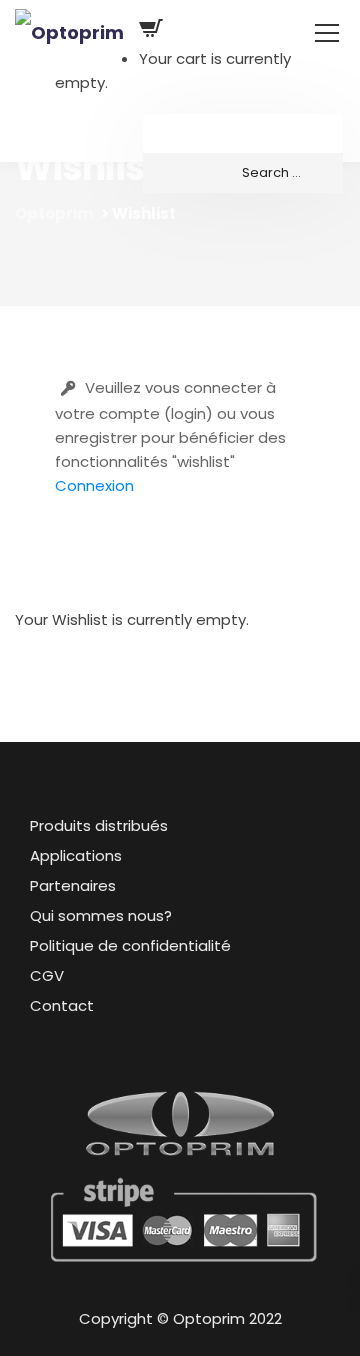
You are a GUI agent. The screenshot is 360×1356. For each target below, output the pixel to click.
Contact (62, 1005)
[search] (243, 173)
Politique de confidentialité (130, 945)
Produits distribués (99, 825)
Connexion (94, 485)
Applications (76, 855)
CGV (47, 975)
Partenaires (73, 885)
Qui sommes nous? (101, 915)
